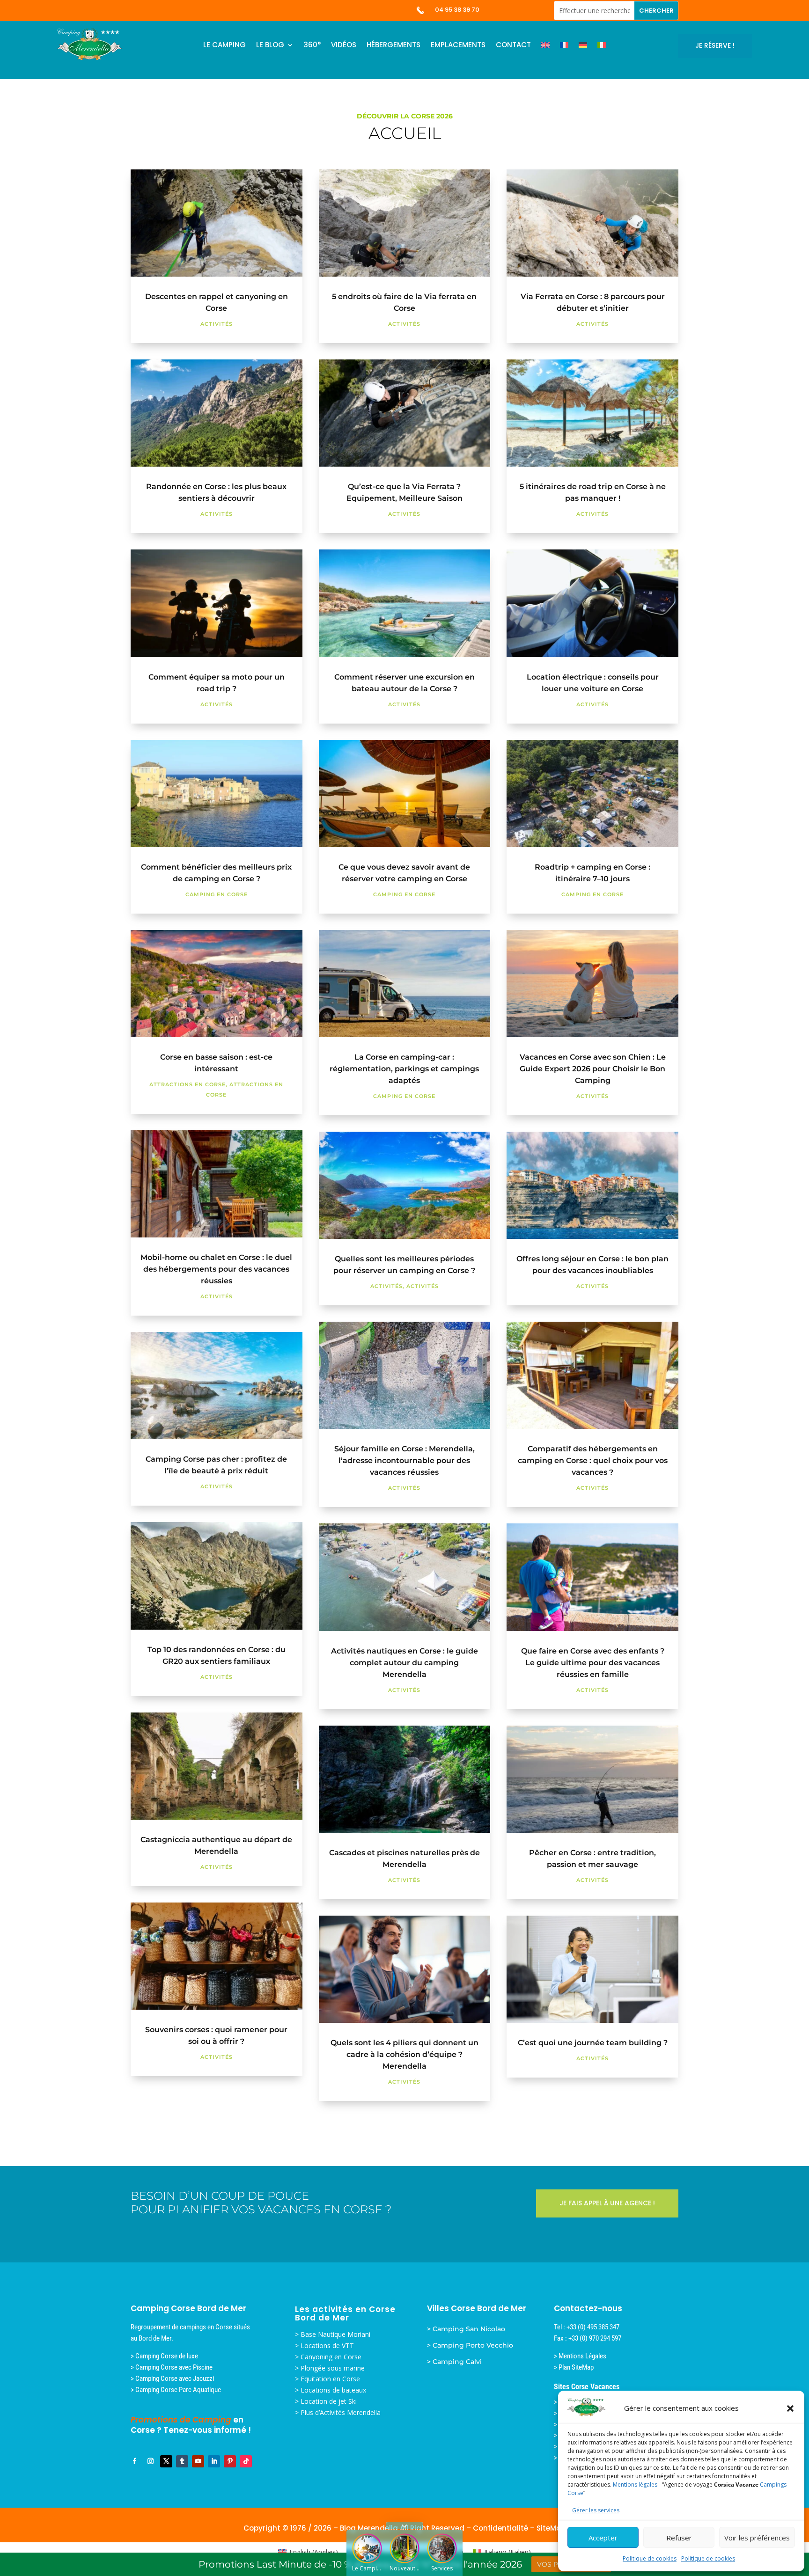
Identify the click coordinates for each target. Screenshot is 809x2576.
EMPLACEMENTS (458, 46)
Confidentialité (500, 2528)
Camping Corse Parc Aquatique (178, 2390)
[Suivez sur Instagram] (150, 2461)
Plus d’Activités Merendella (341, 2412)
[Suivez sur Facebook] (134, 2461)
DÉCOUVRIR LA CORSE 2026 (405, 116)
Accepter (603, 2538)
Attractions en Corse (188, 1084)
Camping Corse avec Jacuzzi (175, 2378)
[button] (790, 2408)
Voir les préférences (757, 2538)
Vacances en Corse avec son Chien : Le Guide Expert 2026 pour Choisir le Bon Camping (593, 1069)
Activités (217, 324)
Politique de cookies (650, 2558)
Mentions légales (635, 2485)
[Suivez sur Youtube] (198, 2461)
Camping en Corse (217, 894)
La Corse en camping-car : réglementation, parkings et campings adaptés (404, 1069)
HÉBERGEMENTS (393, 46)
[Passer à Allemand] (583, 47)
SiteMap (551, 2528)
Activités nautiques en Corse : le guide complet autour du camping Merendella (404, 1663)
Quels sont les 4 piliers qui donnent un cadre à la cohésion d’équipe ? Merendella (404, 2054)
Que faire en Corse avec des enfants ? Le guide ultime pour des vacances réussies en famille (593, 1663)
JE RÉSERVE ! (715, 45)
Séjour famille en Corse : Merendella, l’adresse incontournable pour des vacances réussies (404, 1460)
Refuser (679, 2538)
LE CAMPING (224, 46)
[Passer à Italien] (602, 47)
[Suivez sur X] (166, 2461)
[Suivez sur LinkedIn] (214, 2461)
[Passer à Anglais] (545, 47)
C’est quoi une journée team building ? (593, 2043)
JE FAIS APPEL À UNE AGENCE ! (607, 2203)
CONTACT (513, 46)
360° (312, 46)
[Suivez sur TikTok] (246, 2461)
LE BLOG (270, 46)
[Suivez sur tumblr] (182, 2461)
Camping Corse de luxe (167, 2356)
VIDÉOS (344, 46)
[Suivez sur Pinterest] (230, 2461)
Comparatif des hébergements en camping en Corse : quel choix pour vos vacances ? (593, 1460)
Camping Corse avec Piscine (174, 2367)
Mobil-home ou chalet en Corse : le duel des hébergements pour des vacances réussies (216, 1269)
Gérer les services (596, 2510)
